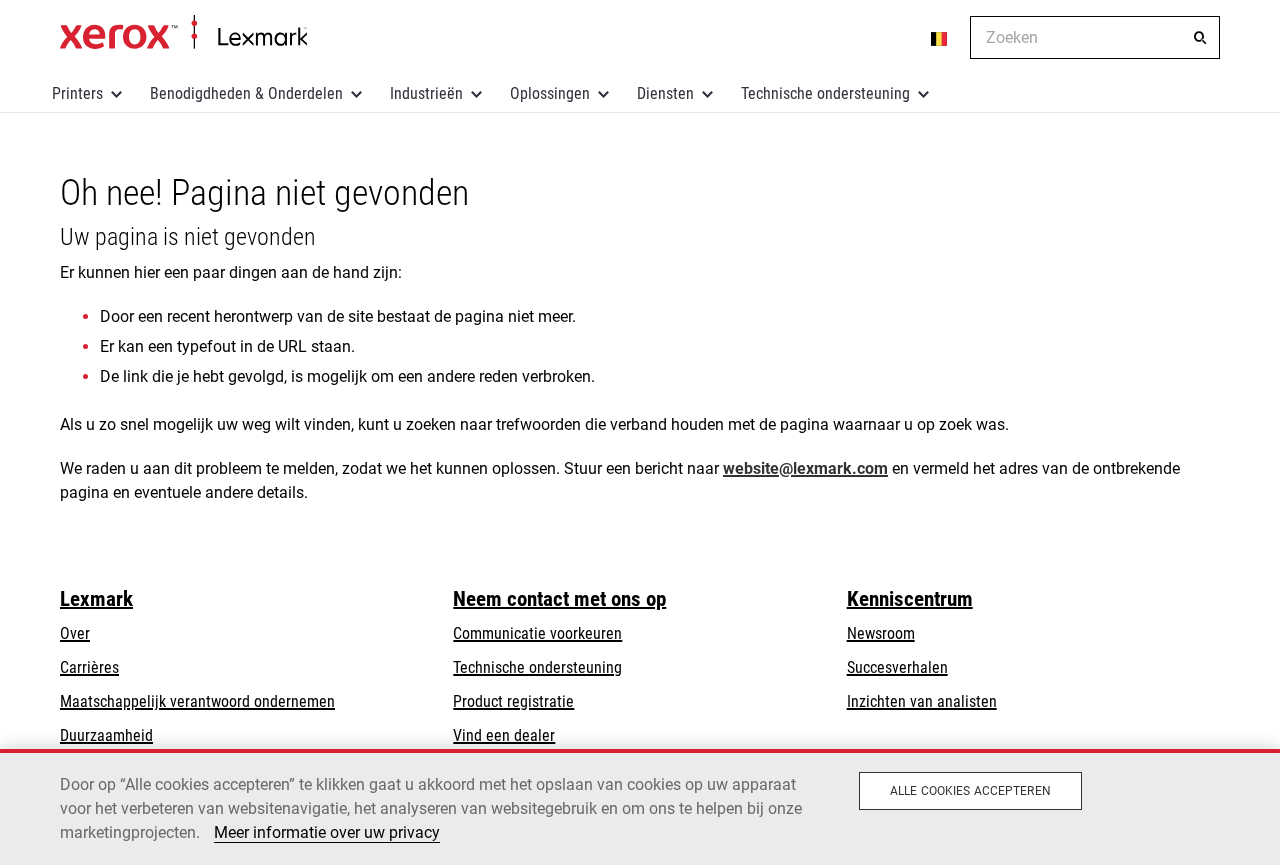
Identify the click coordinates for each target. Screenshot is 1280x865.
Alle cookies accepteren (970, 791)
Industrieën (426, 93)
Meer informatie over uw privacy (327, 832)
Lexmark (96, 599)
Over (75, 633)
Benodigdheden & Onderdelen (246, 93)
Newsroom (881, 633)
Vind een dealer (504, 735)
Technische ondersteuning (825, 93)
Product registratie (513, 701)
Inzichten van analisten (922, 701)
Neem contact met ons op (559, 599)
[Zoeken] (1200, 38)
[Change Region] (940, 38)
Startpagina (183, 33)
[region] (640, 807)
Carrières (89, 667)
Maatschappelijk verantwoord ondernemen (197, 701)
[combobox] (1095, 37)
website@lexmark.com (805, 468)
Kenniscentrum (910, 599)
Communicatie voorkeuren (537, 633)
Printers (77, 93)
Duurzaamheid (106, 735)
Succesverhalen (897, 667)
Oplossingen (550, 93)
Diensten (665, 93)
